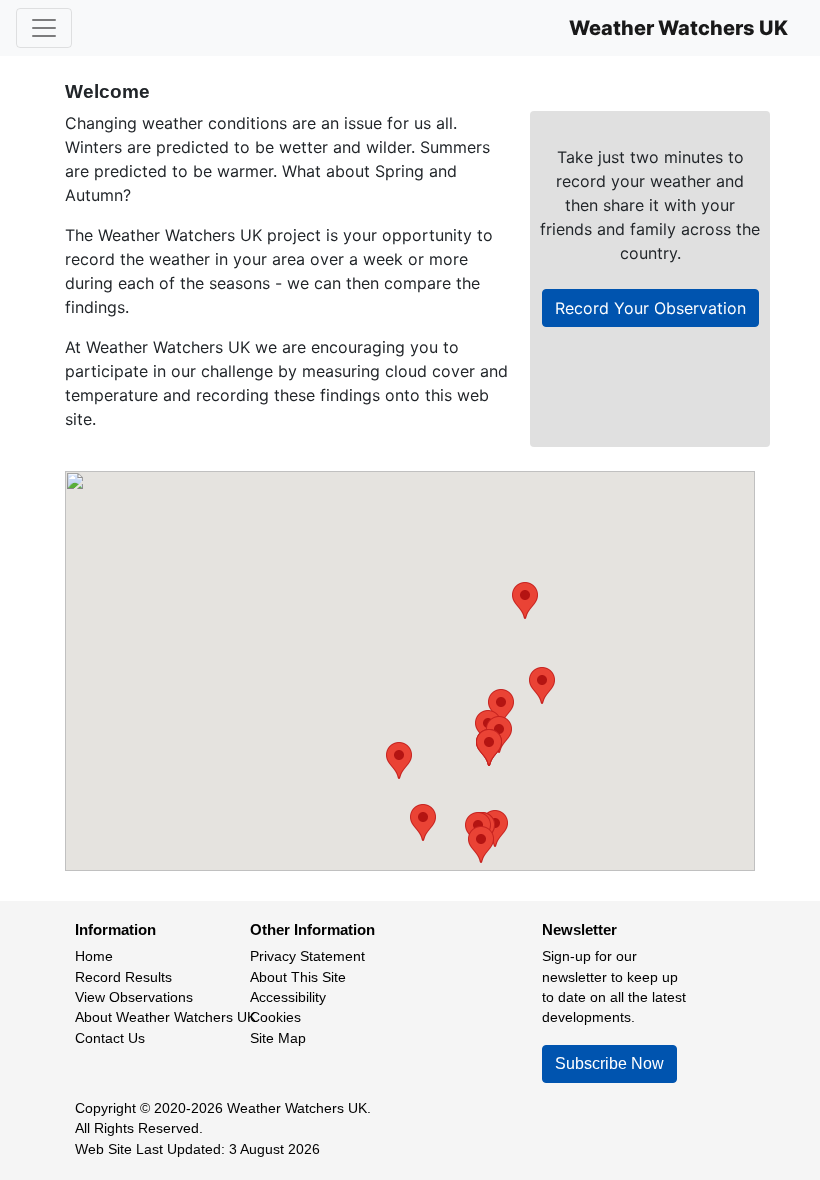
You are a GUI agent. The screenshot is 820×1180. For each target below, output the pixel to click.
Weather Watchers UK (678, 28)
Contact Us (110, 1038)
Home (94, 956)
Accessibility (288, 997)
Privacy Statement (307, 956)
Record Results (123, 977)
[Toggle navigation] (44, 28)
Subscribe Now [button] (609, 1063)
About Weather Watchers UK (165, 1017)
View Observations (134, 997)
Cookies (275, 1017)
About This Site (298, 977)
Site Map (278, 1038)
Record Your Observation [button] (650, 308)
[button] (542, 685)
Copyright (105, 1108)
